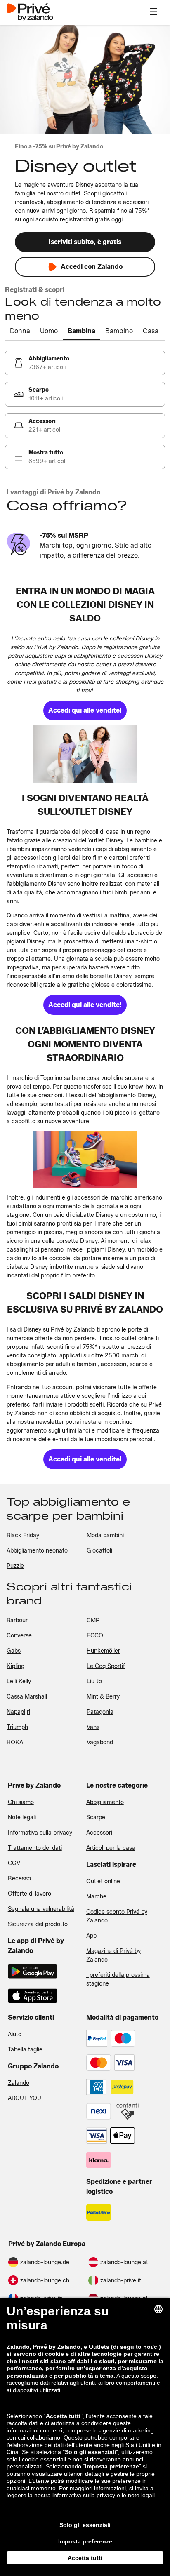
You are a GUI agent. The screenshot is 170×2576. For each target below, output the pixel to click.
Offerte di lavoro (30, 1894)
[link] (85, 363)
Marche (96, 1897)
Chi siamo (21, 1802)
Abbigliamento (105, 1802)
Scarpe (96, 1817)
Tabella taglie (25, 2050)
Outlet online (103, 1881)
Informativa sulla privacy (40, 1833)
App (91, 1936)
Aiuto (15, 2034)
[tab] (20, 332)
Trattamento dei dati (35, 1848)
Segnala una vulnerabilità (41, 1909)
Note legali (22, 1817)
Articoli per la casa (111, 1848)
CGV (14, 1863)
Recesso (19, 1878)
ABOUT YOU (25, 2098)
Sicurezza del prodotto (38, 1924)
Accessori (99, 1833)
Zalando (19, 2083)
